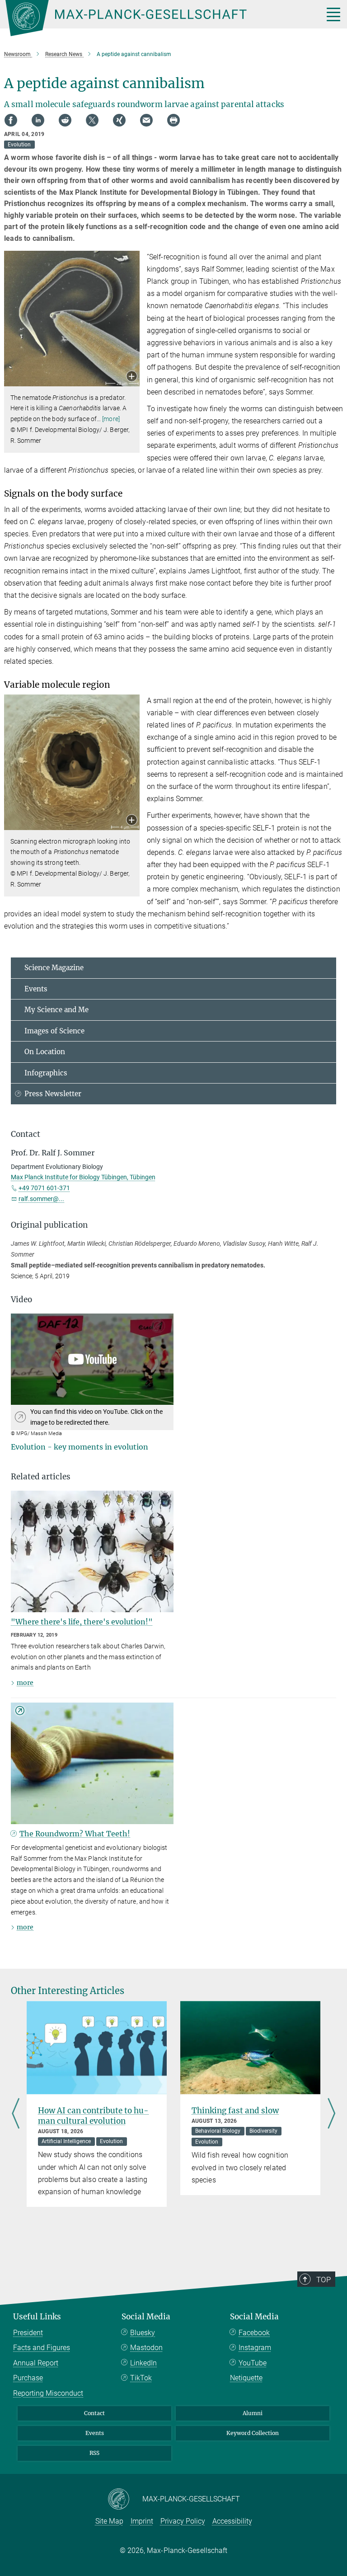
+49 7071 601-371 (44, 1188)
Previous (16, 2114)
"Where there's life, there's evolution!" (82, 1622)
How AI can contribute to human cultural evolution (93, 2116)
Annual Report (36, 2363)
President (28, 2333)
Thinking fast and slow (235, 2111)
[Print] (173, 120)
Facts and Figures (42, 2348)
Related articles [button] (41, 1477)
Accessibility (232, 2521)
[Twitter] (92, 120)
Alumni (253, 2413)
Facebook (254, 2333)
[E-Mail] (146, 120)
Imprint (142, 2521)
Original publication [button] (49, 1225)
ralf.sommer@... (41, 1199)
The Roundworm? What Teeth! (75, 1834)
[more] (111, 419)
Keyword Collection (253, 2433)
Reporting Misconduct (48, 2393)
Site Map (109, 2521)
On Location (45, 1052)
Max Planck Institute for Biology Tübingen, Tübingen (83, 1177)
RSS (94, 2453)
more (25, 1683)
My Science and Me (56, 1010)
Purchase (28, 2378)
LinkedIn (143, 2363)
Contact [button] (26, 1134)
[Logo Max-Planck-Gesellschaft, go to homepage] (153, 18)
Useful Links (37, 2317)
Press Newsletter (53, 1094)
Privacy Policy (183, 2521)
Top (324, 2280)
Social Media (146, 2317)
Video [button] (21, 1300)
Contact (94, 2413)
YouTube (253, 2363)
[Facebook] (11, 120)
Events (36, 989)
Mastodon (146, 2348)
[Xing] (119, 120)
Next (331, 2114)
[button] (132, 377)
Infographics (46, 1073)
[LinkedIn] (38, 120)
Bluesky (143, 2333)
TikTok (141, 2378)
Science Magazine (54, 968)
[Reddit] (65, 120)
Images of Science (54, 1031)
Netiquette (246, 2378)
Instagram (255, 2348)
